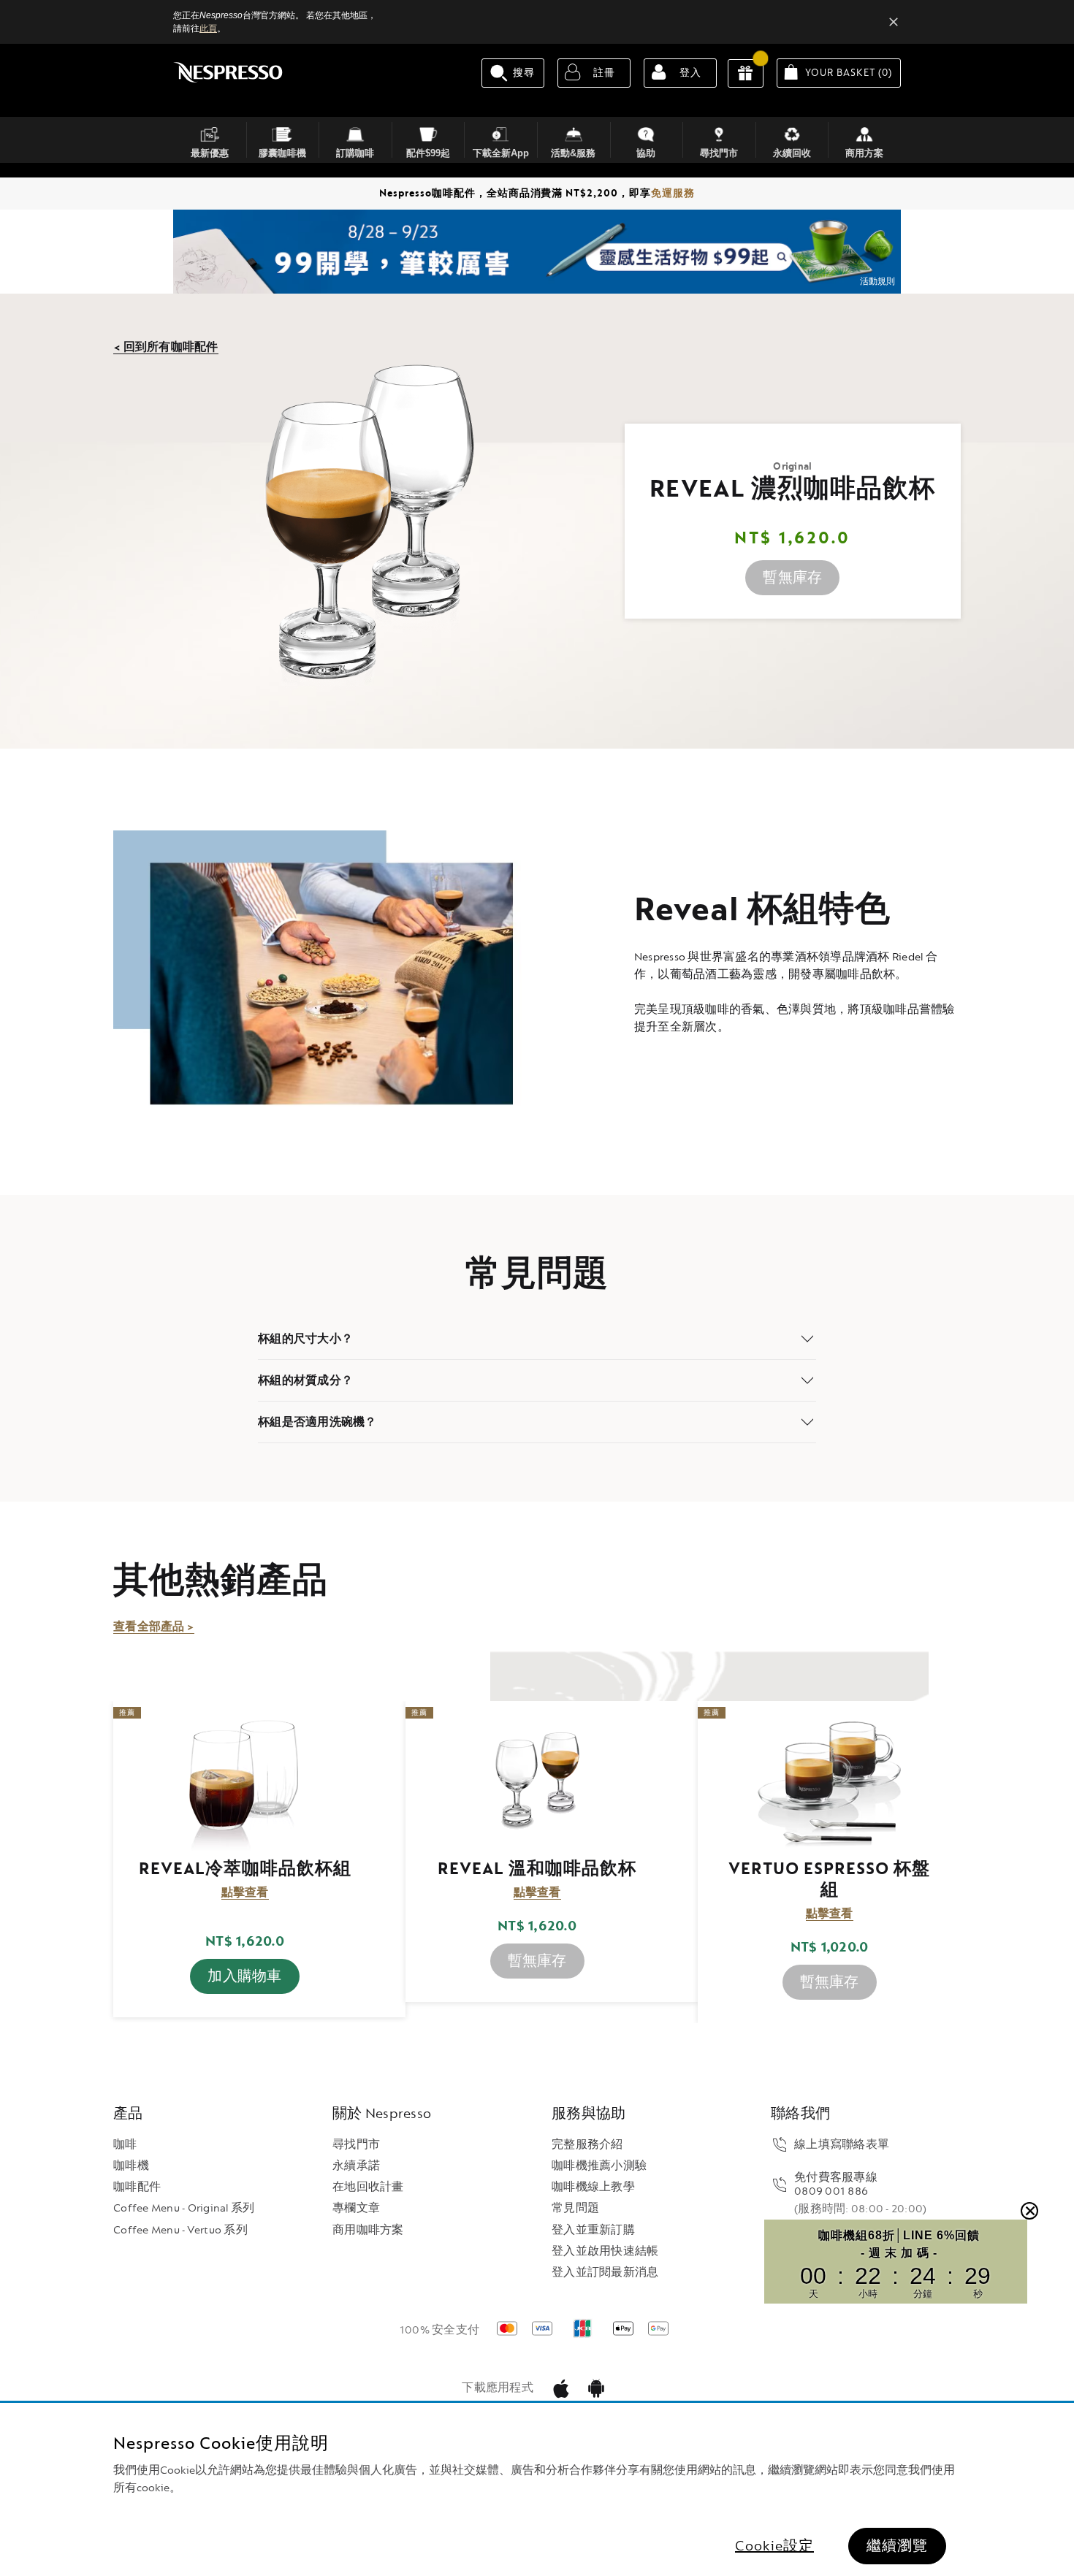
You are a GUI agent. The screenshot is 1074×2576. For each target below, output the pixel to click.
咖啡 (125, 2145)
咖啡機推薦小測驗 (599, 2166)
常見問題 (575, 2208)
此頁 (208, 28)
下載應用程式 (498, 2388)
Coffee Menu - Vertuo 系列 (180, 2230)
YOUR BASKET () (853, 72)
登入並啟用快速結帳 (605, 2251)
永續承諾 (356, 2166)
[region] (537, 2489)
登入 (690, 73)
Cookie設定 (774, 2546)
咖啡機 (131, 2166)
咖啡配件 (137, 2187)
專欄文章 (356, 2208)
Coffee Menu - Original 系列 (184, 2208)
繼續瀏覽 (897, 2546)
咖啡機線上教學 (593, 2187)
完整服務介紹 (587, 2145)
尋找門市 (356, 2145)
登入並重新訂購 (593, 2230)
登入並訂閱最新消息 (605, 2273)
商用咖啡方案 (368, 2230)
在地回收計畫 (368, 2187)
